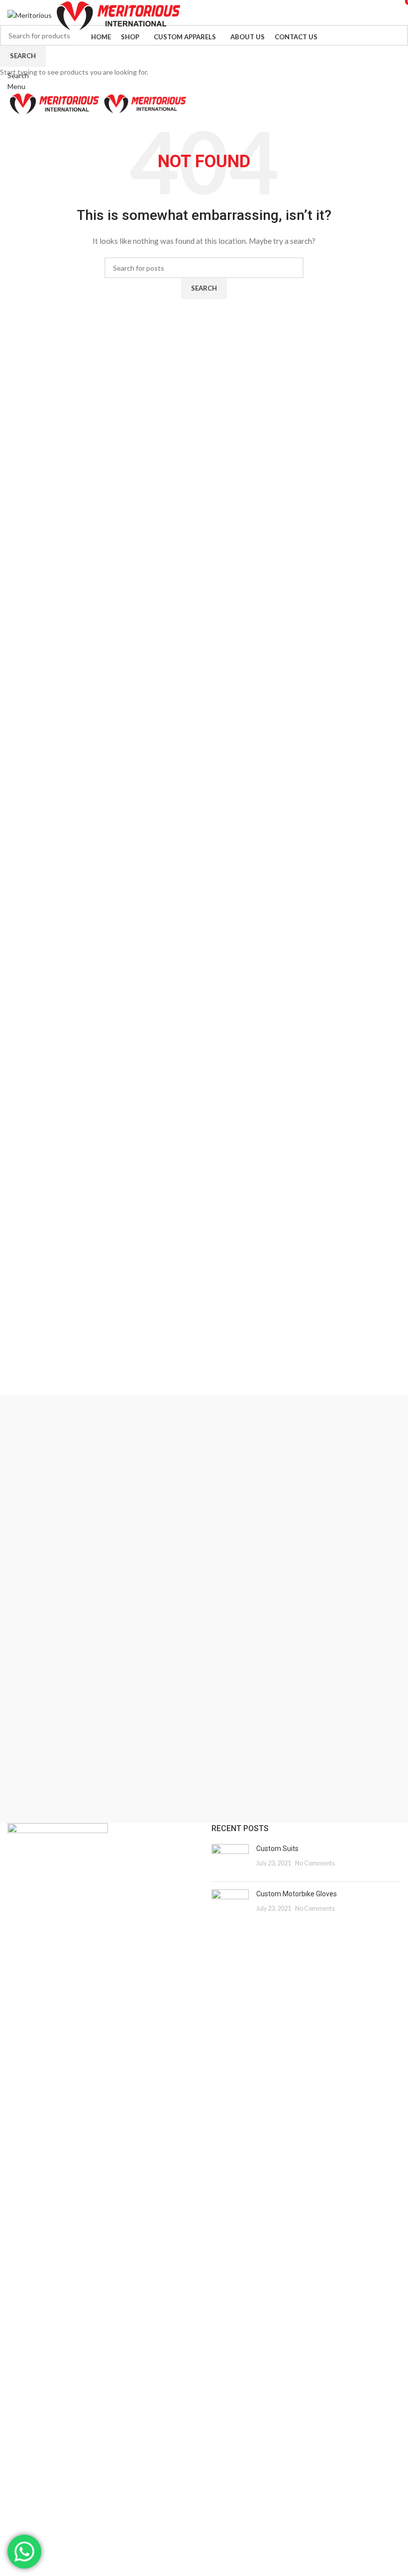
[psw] (204, 1520)
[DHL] (204, 1768)
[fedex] (204, 1669)
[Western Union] (204, 1420)
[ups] (204, 1470)
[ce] (204, 1818)
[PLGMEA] (204, 1569)
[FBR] (204, 1719)
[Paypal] (204, 1619)
